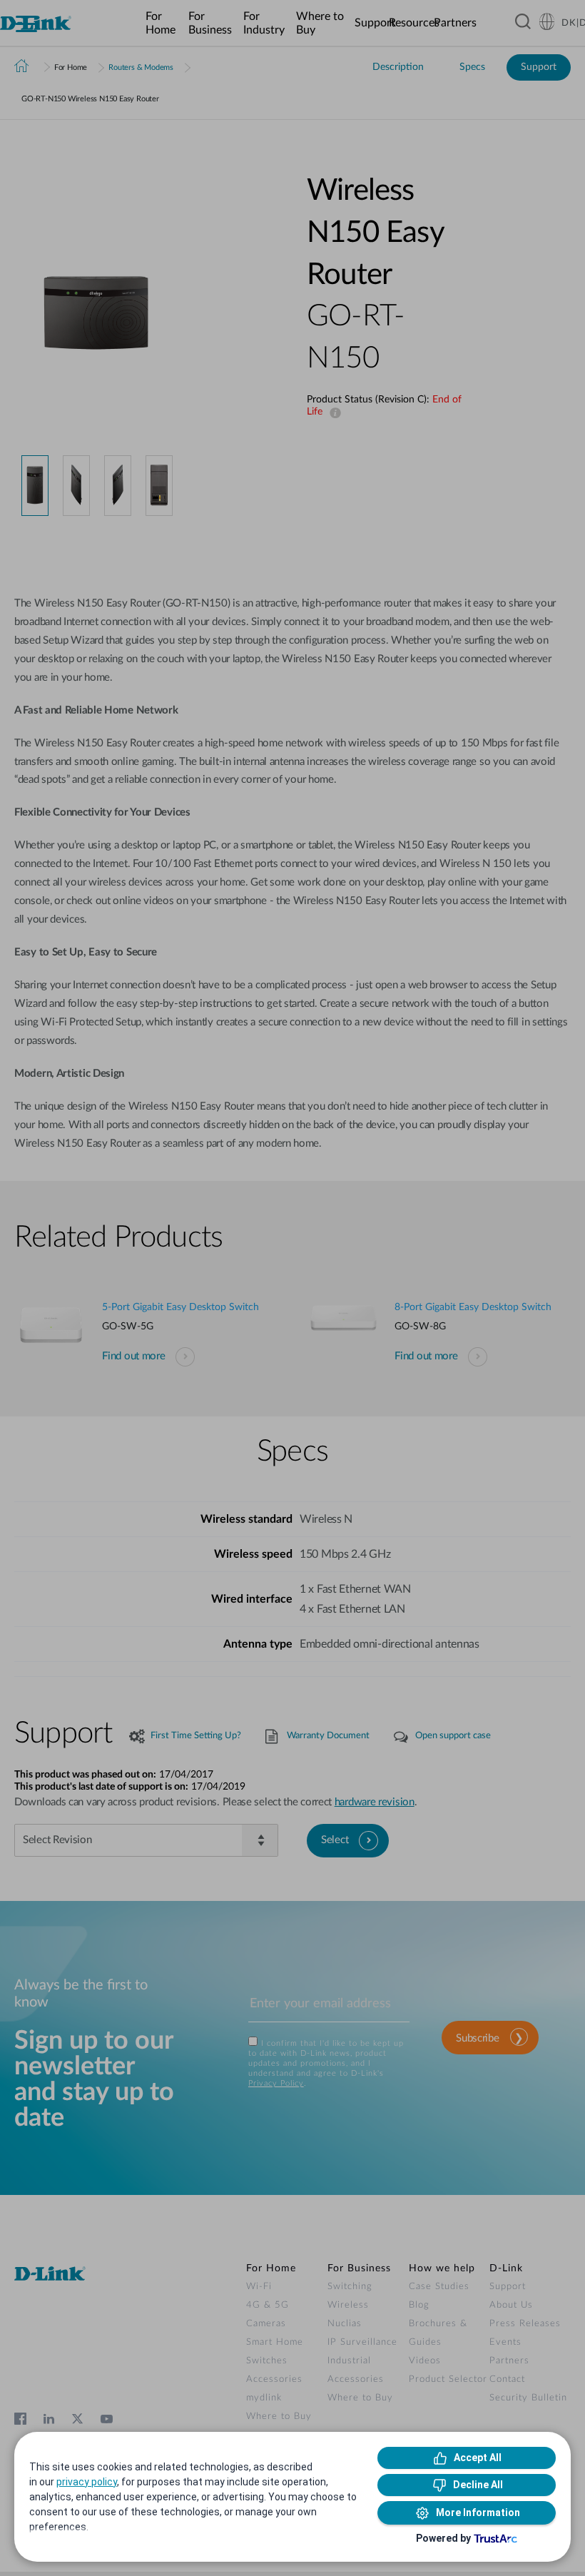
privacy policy (87, 2482)
